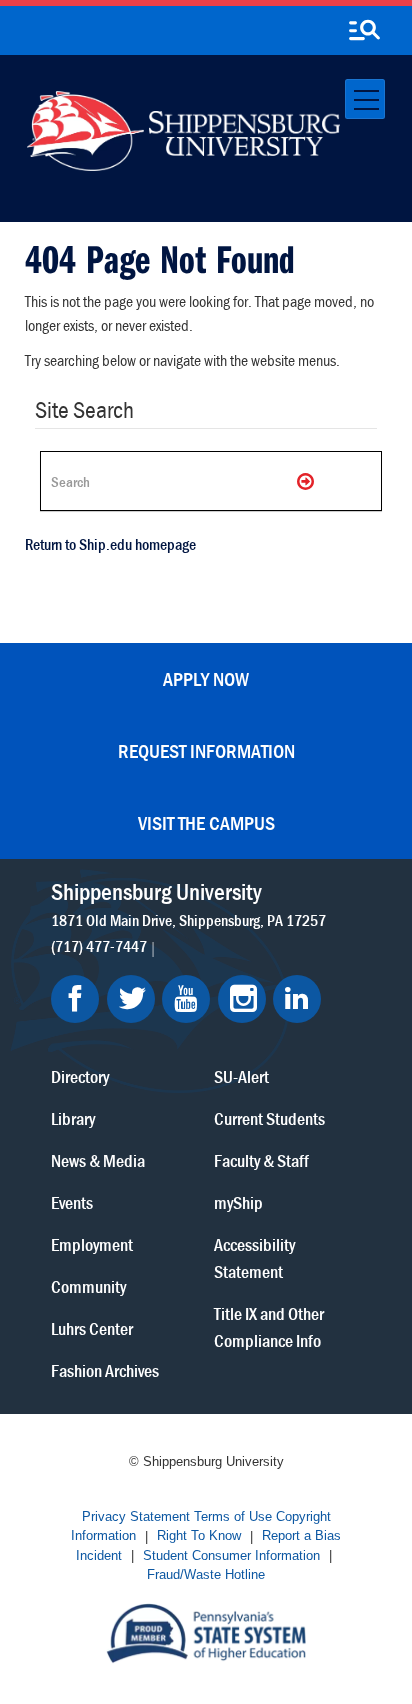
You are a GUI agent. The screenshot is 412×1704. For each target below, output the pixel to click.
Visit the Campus (206, 822)
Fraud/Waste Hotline (206, 1575)
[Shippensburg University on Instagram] (242, 999)
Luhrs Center (92, 1328)
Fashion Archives (105, 1370)
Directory (80, 1076)
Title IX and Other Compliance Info (269, 1327)
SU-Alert (241, 1076)
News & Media (98, 1160)
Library (73, 1118)
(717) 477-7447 (99, 946)
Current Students (269, 1118)
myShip (238, 1202)
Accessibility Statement (254, 1258)
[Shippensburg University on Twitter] (131, 999)
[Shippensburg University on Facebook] (75, 999)
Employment (92, 1244)
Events (72, 1202)
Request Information (206, 750)
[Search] (307, 481)
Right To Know (199, 1536)
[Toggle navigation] (365, 99)
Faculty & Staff (261, 1160)
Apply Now (206, 678)
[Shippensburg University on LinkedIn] (297, 999)
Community (88, 1286)
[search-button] (364, 31)
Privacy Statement (136, 1516)
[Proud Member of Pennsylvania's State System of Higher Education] (206, 1631)
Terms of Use (233, 1516)
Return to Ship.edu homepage (110, 544)
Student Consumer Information (231, 1555)
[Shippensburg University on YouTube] (186, 999)
